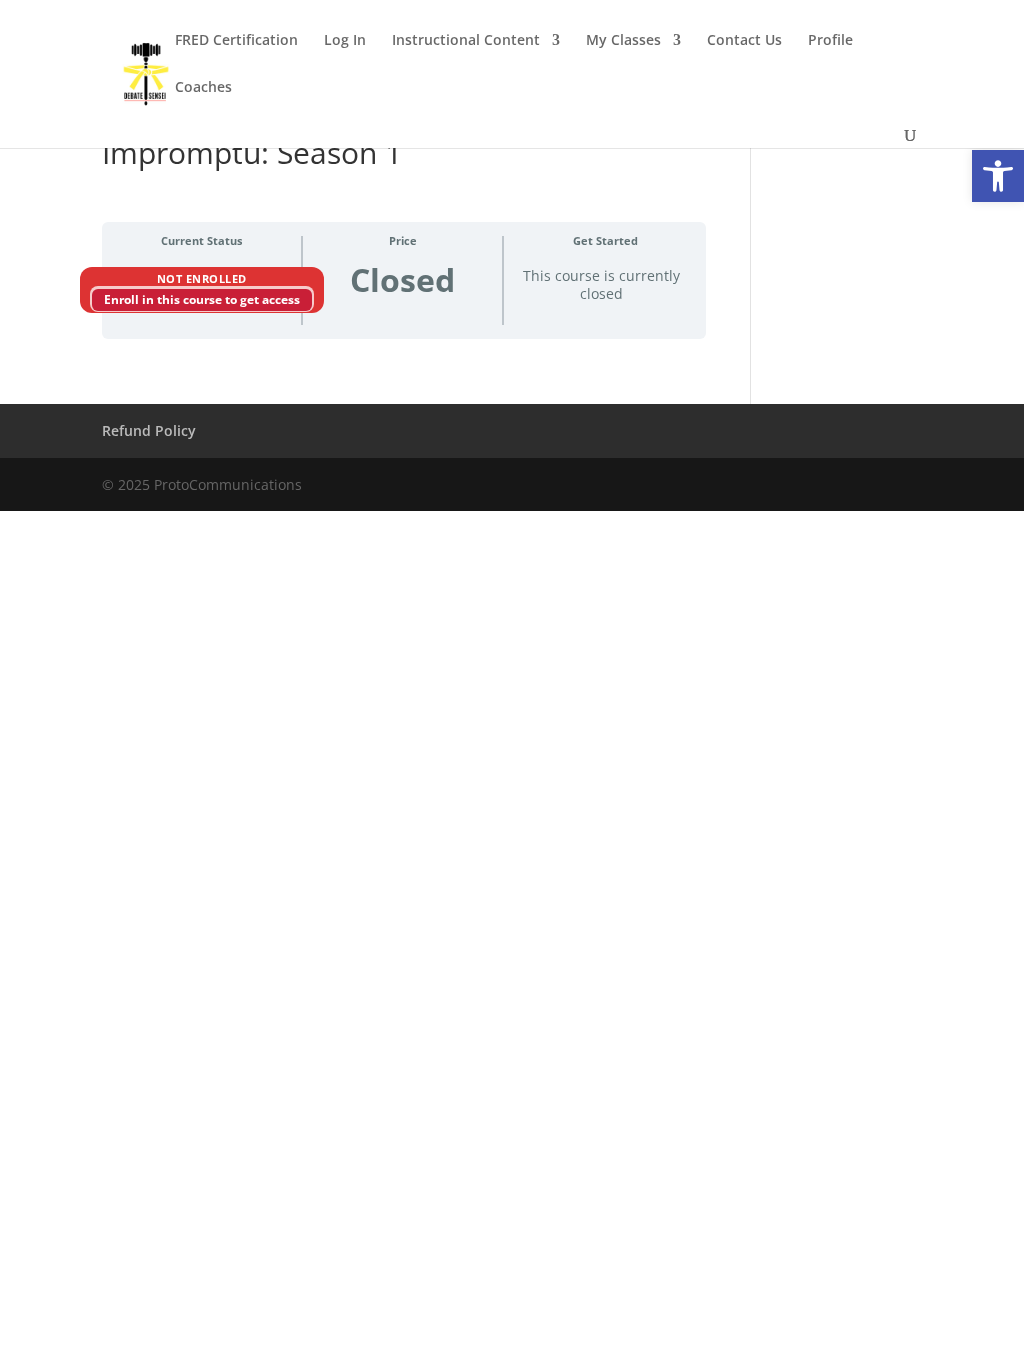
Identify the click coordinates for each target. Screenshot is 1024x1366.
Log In (345, 41)
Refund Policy (149, 430)
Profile (830, 41)
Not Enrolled (202, 278)
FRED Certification (236, 41)
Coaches (203, 88)
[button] (998, 176)
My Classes (623, 41)
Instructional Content (466, 41)
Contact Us (744, 41)
